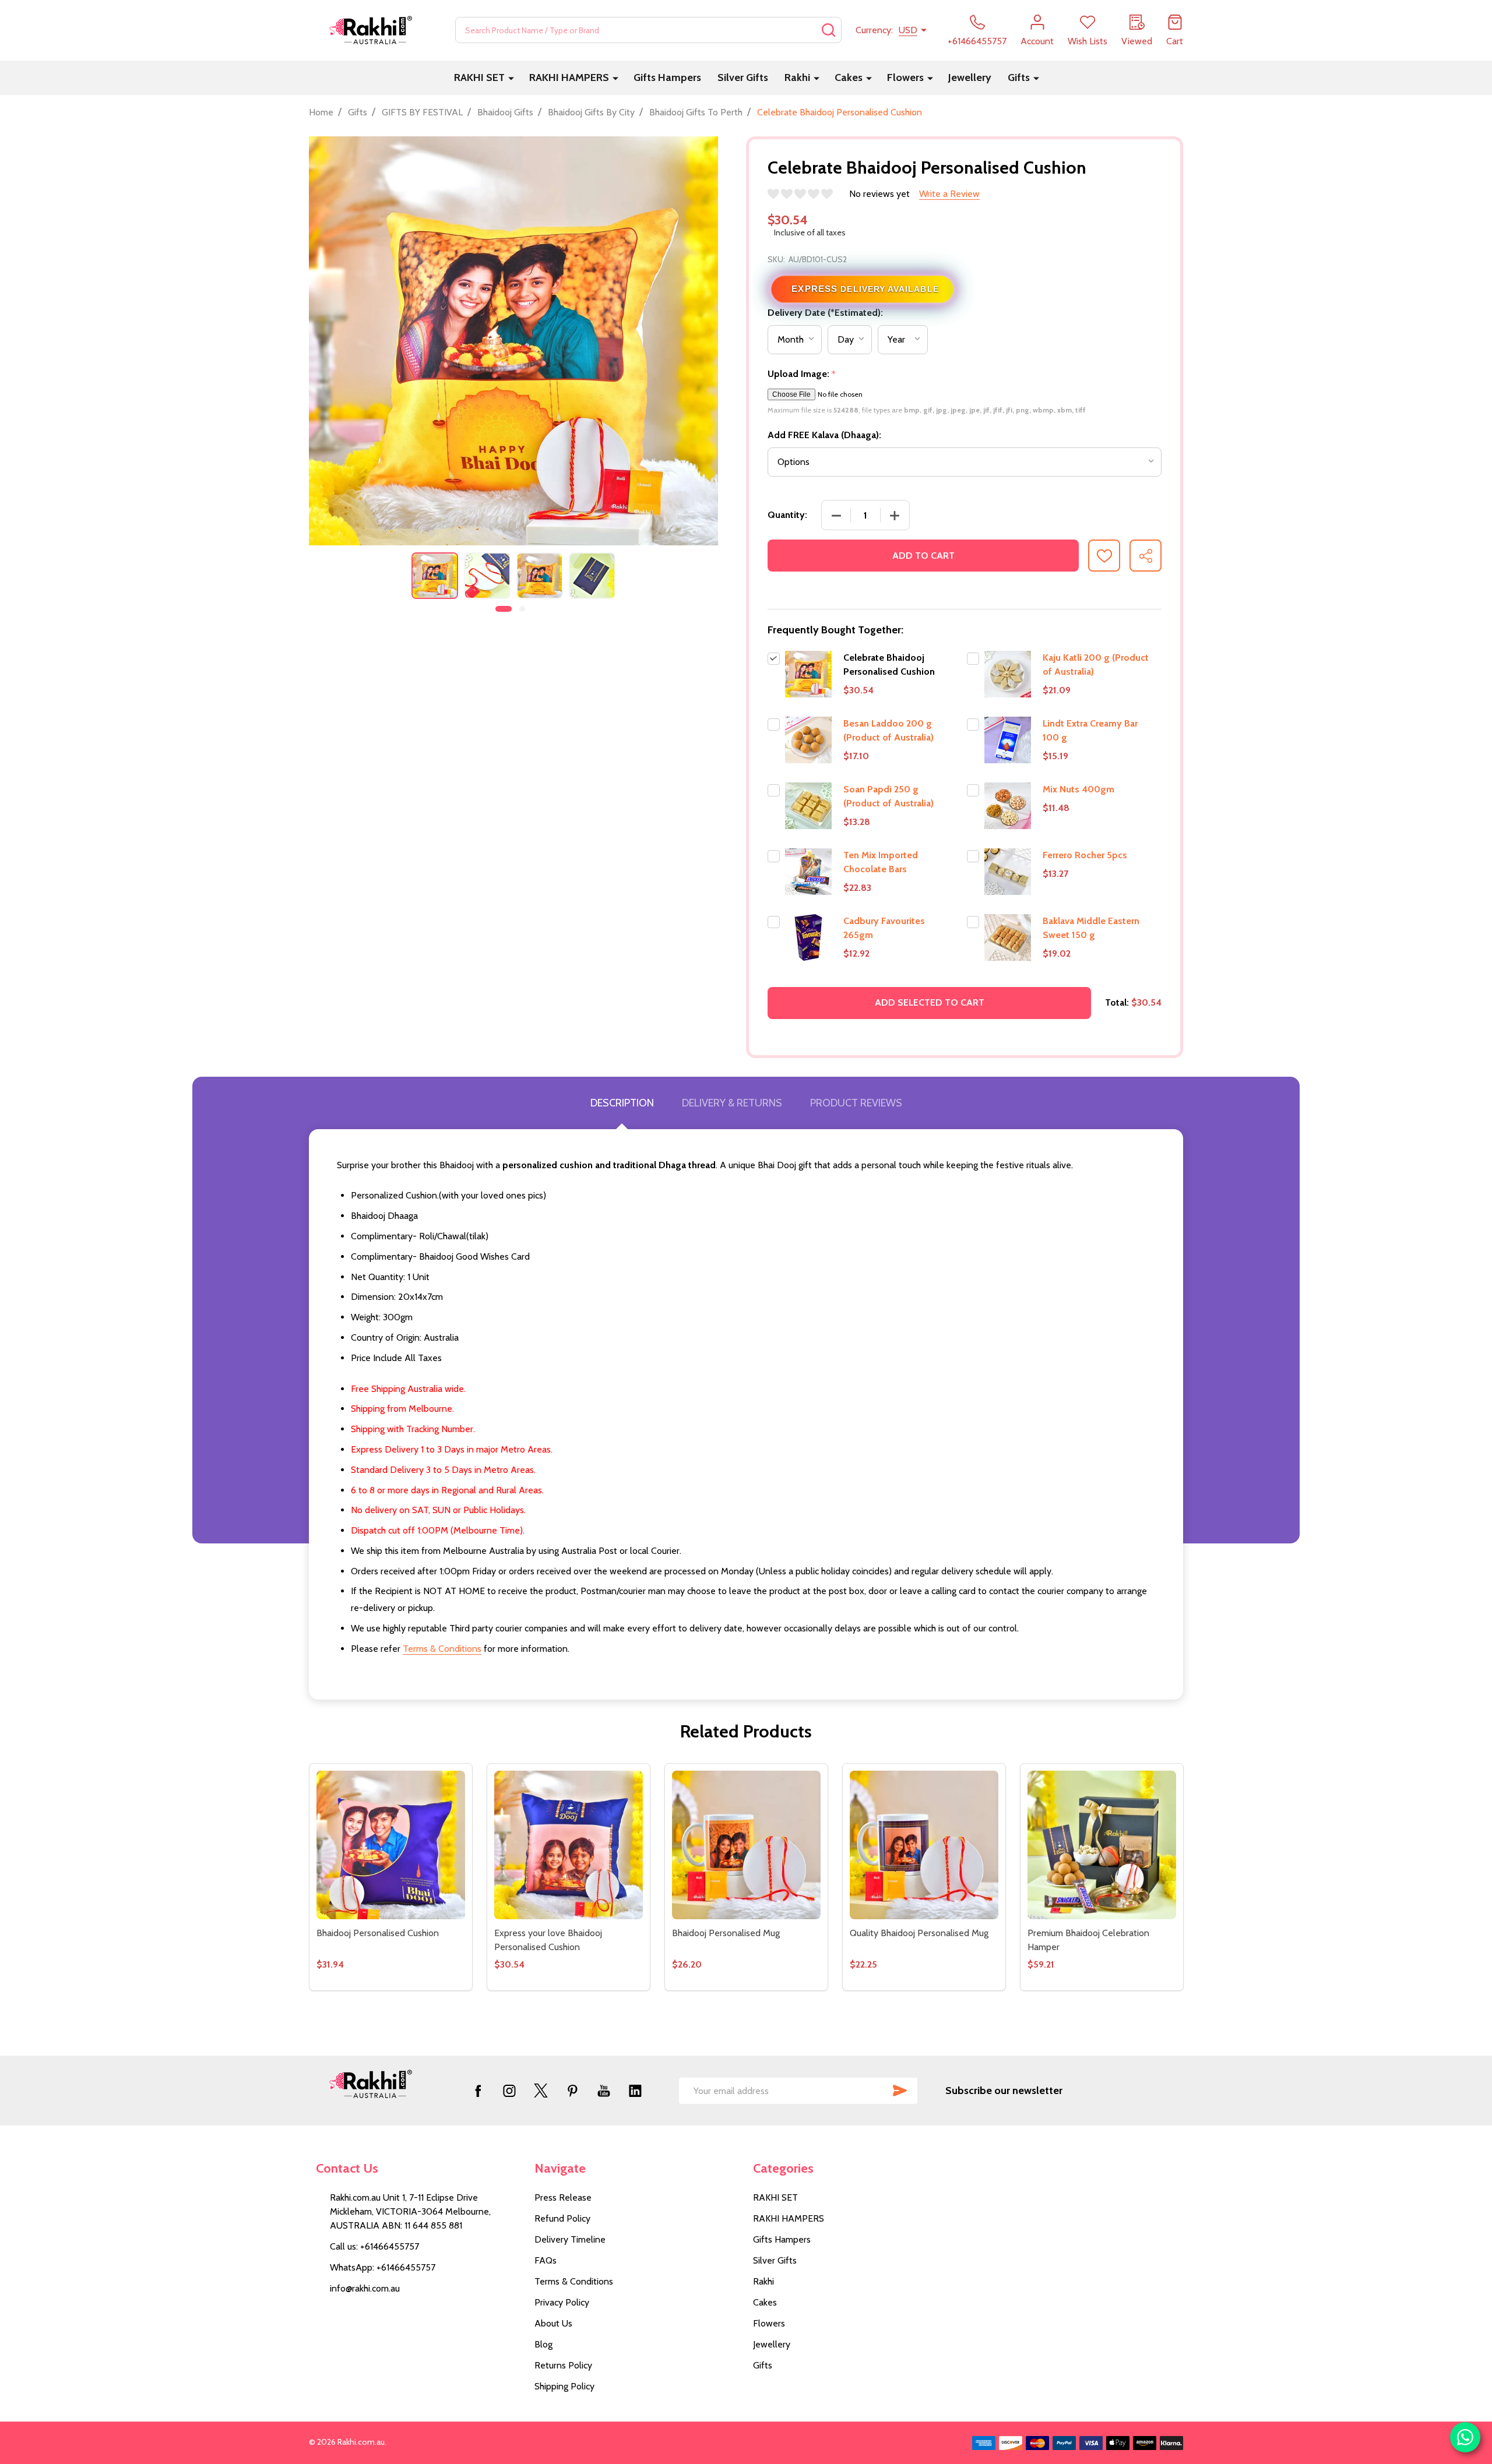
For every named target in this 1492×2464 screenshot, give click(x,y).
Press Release (563, 2197)
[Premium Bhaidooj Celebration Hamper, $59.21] (1102, 1845)
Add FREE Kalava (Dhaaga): (824, 435)
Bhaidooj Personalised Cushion (378, 1933)
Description (622, 1103)
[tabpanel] (435, 576)
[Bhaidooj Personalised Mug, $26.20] (746, 1845)
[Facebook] (478, 2091)
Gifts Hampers (667, 77)
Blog (543, 2344)
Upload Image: (802, 374)
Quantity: (787, 515)
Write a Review (949, 194)
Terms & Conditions (442, 1649)
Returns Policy (563, 2365)
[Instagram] (509, 2091)
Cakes (849, 77)
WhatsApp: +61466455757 (383, 2267)
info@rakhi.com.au (365, 2288)
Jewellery (970, 77)
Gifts (1019, 77)
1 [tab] (504, 609)
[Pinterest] (572, 2091)
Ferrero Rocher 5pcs (1085, 855)
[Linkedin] (635, 2091)
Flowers (905, 77)
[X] (541, 2091)
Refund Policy (562, 2218)
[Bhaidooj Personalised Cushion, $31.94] (391, 1845)
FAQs (546, 2260)
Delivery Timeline (570, 2239)
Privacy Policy (562, 2302)
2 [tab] (523, 609)
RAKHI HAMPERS (569, 77)
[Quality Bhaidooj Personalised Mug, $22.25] (924, 1845)
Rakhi (797, 77)
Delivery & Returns (732, 1103)
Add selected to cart (930, 1002)
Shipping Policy (564, 2386)
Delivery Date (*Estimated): (825, 313)
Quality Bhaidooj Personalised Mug (919, 1933)
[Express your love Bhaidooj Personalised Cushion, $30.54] (569, 1845)
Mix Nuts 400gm (1078, 789)
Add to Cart (923, 556)
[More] (511, 78)
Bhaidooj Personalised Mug (726, 1933)
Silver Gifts (743, 77)
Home (321, 112)
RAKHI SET (479, 77)
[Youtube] (604, 2091)
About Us (553, 2323)
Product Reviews (856, 1103)
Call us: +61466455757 (374, 2246)
